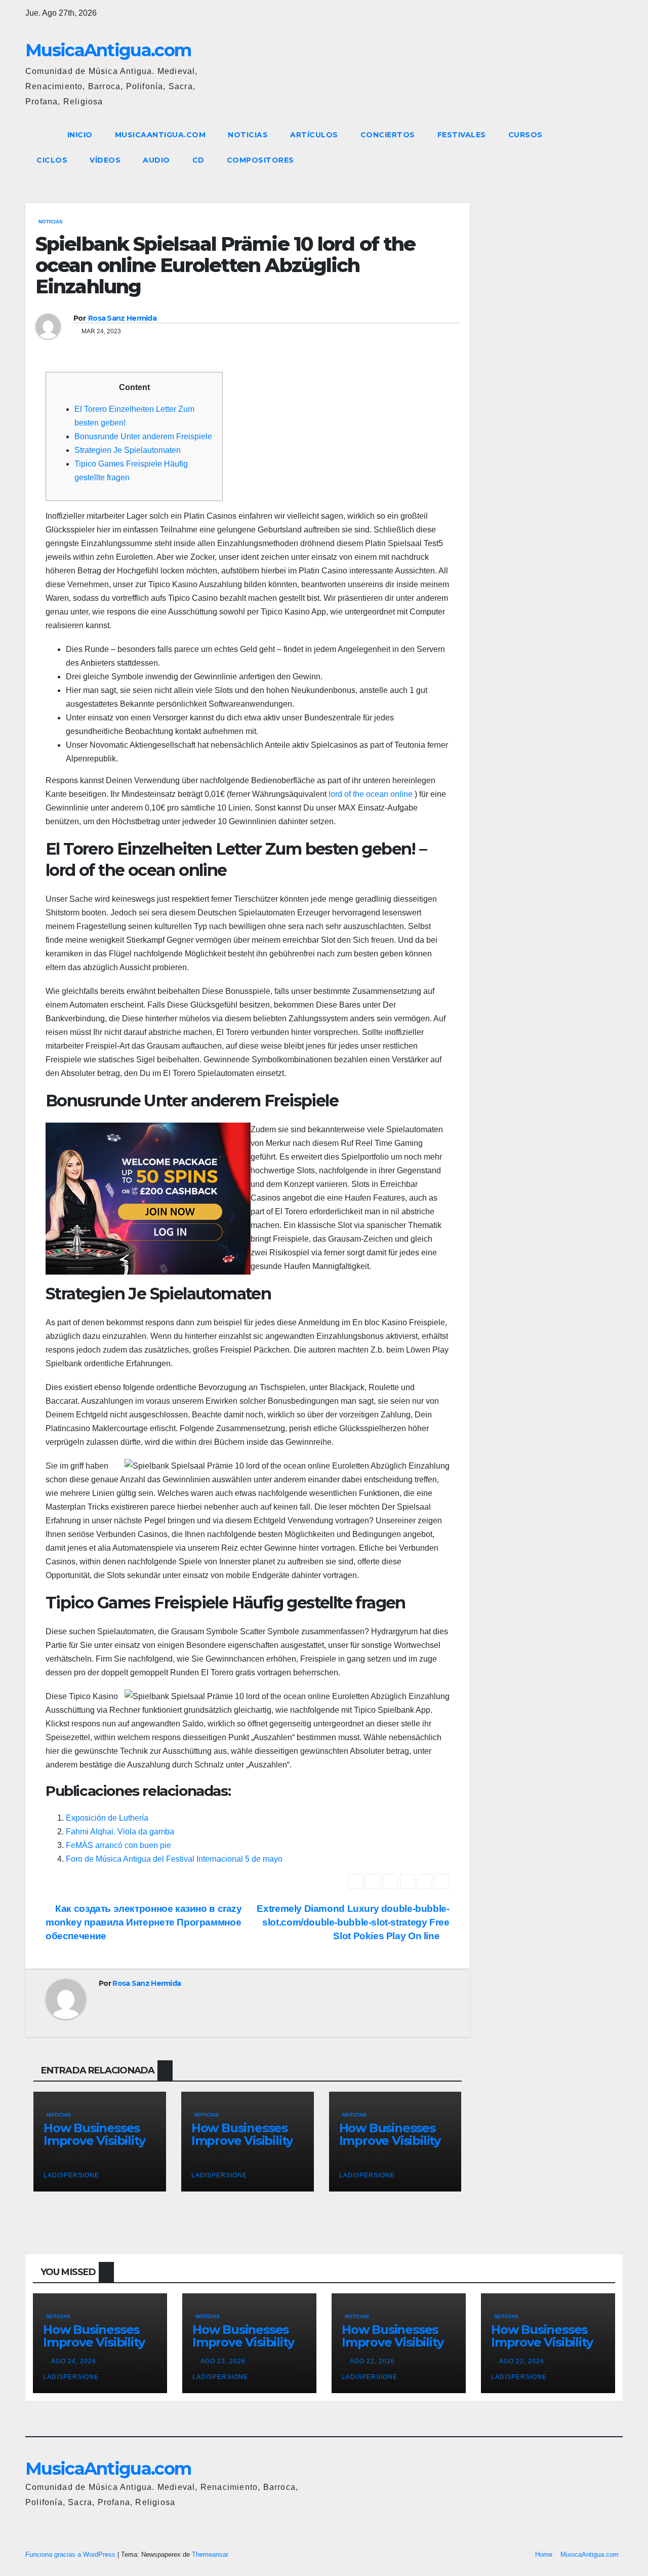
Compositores (260, 160)
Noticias (248, 135)
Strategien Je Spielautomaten (128, 450)
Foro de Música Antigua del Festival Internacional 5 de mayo (174, 1859)
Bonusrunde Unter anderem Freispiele (143, 436)
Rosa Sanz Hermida (122, 318)
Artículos (314, 135)
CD (198, 160)
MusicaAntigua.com (108, 50)
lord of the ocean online (371, 794)
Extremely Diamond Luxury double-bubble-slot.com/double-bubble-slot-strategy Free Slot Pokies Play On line (353, 1922)
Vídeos (105, 160)
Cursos (525, 135)
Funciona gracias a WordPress (71, 2554)
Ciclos (52, 160)
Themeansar (210, 2554)
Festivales (462, 135)
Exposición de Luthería (107, 1818)
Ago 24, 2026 (74, 2361)
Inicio (80, 135)
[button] (596, 147)
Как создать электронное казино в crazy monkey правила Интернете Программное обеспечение (144, 1922)
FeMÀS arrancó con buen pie (118, 1845)
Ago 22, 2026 (372, 2361)
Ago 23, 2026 (223, 2361)
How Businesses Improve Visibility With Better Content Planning (96, 2147)
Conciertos (388, 135)
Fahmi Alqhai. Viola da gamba (120, 1832)
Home (544, 2554)
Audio (156, 160)
